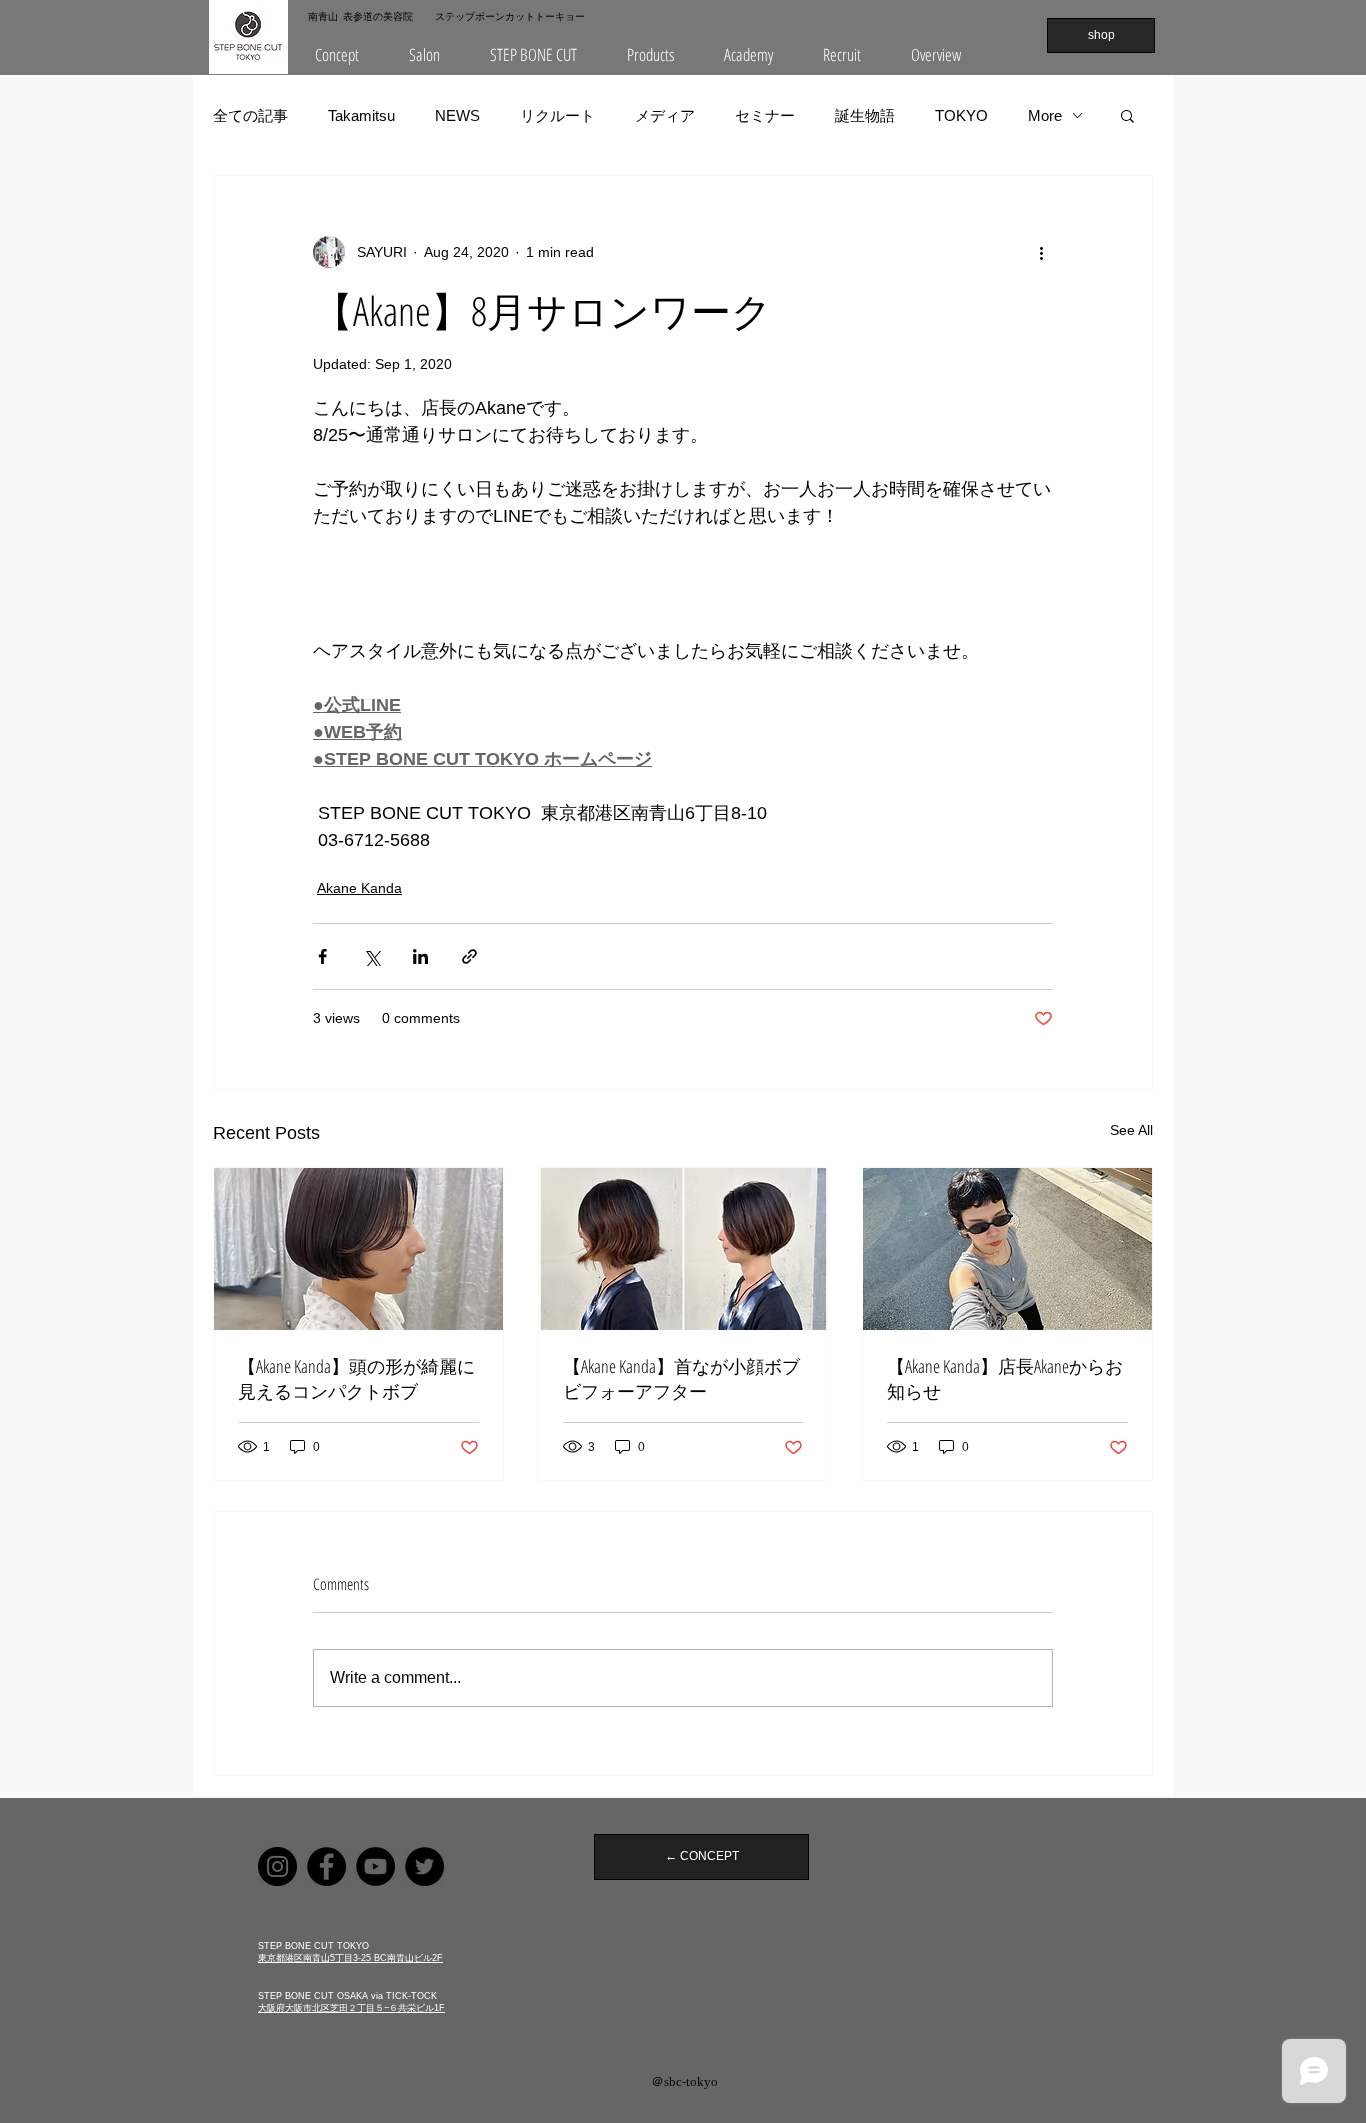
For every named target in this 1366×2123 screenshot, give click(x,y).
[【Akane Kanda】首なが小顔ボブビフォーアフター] (683, 1249)
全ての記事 (250, 115)
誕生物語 (865, 115)
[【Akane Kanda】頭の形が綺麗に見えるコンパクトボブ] (358, 1249)
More (1045, 115)
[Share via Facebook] (322, 956)
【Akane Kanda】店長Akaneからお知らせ (1005, 1378)
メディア (665, 115)
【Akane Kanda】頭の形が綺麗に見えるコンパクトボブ (356, 1378)
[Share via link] (469, 956)
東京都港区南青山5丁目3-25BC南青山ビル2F (350, 1958)
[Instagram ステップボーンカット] (277, 1866)
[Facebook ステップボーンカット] (326, 1866)
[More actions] (1041, 252)
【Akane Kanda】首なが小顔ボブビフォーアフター (681, 1378)
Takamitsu (361, 115)
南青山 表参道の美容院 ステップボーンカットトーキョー (446, 16)
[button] (424, 55)
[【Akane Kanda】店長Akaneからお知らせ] (1007, 1249)
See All (1131, 1130)
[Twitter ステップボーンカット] (424, 1866)
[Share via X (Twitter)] (371, 956)
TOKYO (961, 115)
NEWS (457, 115)
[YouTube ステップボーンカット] (375, 1866)
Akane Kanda (359, 888)
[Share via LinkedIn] (420, 956)
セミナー (765, 115)
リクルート (557, 115)
